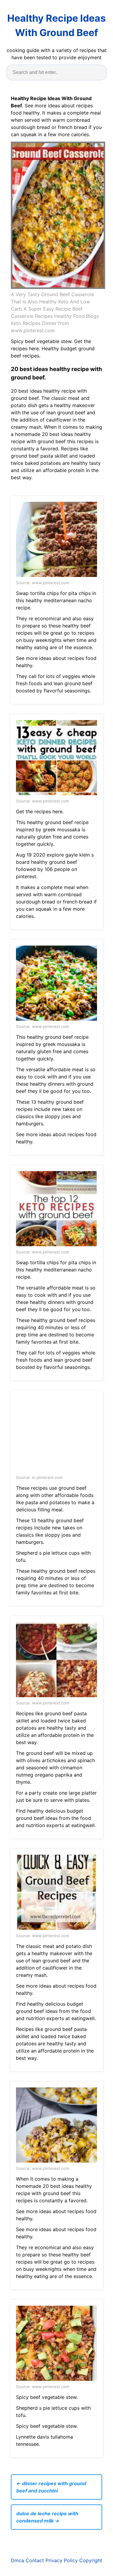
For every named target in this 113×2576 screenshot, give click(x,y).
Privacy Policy (62, 2560)
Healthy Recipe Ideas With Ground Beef (56, 25)
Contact (35, 2560)
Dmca (17, 2560)
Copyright (91, 2560)
